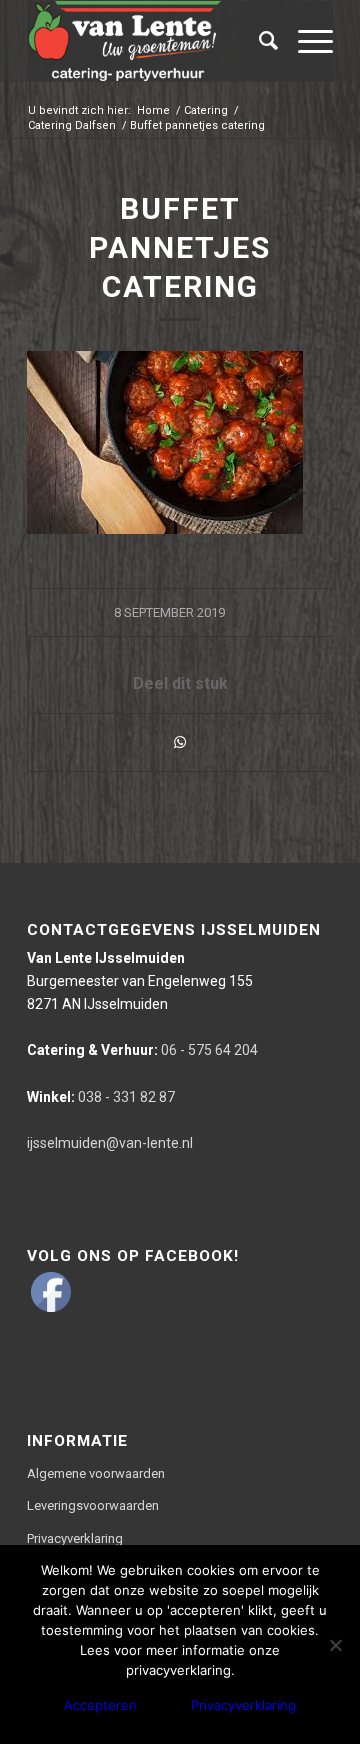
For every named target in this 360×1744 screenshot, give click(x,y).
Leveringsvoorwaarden (93, 1505)
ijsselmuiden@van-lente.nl (110, 1143)
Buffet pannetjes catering (180, 247)
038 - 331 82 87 (101, 1097)
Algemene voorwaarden (96, 1473)
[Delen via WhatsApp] (180, 742)
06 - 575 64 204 (142, 1050)
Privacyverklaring (75, 1538)
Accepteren (100, 1705)
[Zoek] (258, 41)
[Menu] (305, 41)
